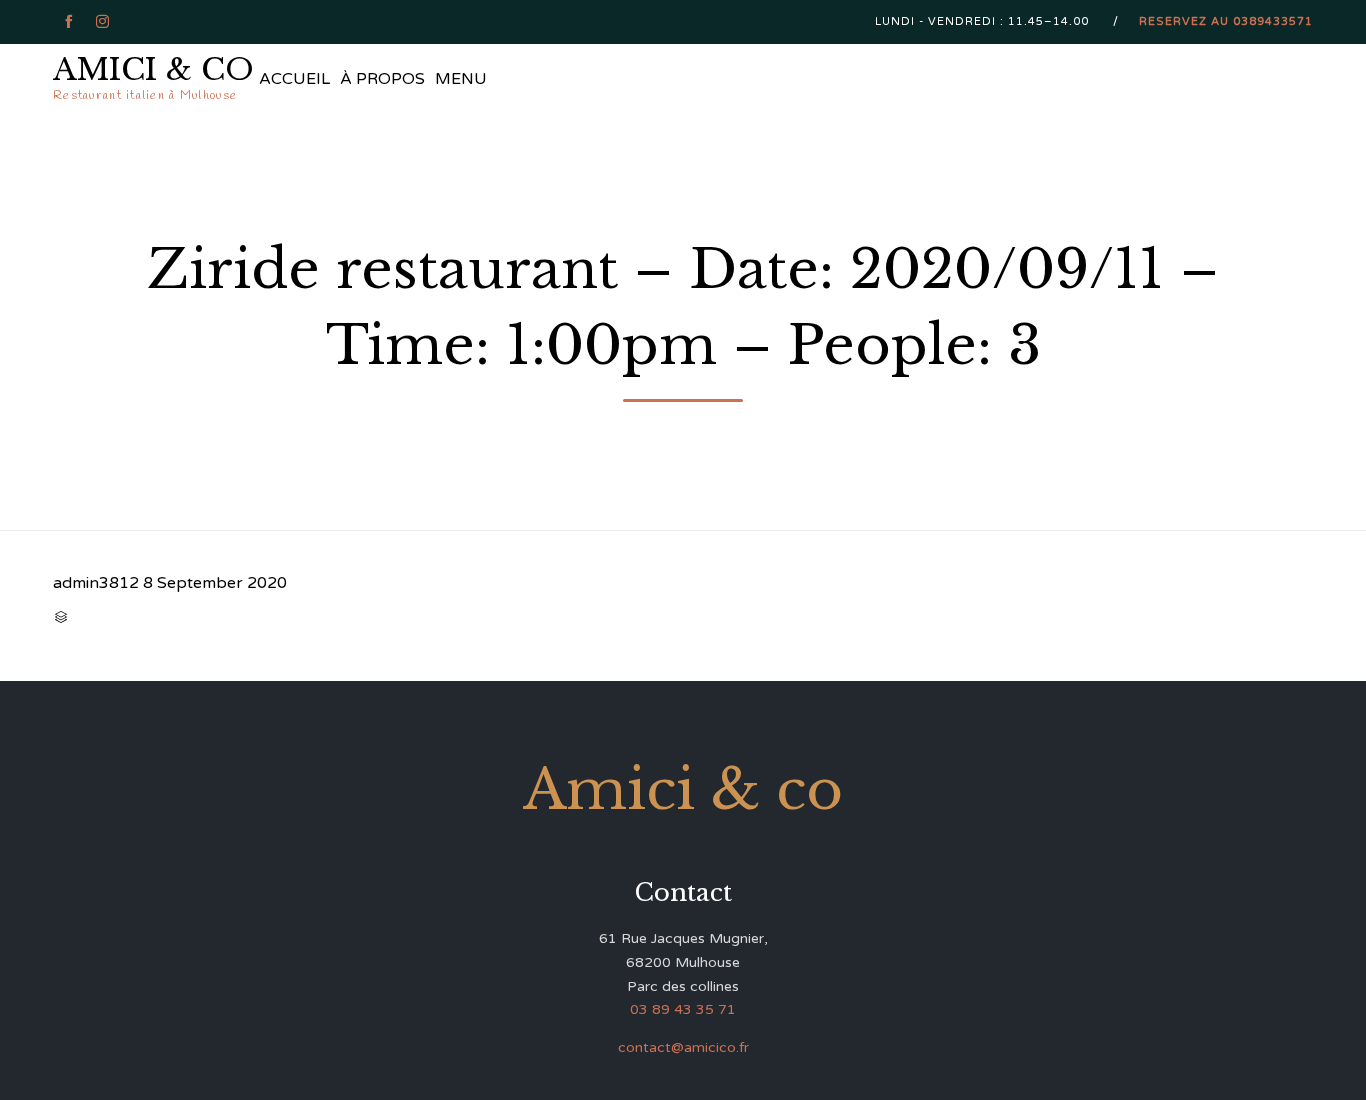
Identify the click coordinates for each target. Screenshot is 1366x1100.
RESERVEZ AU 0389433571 (1226, 21)
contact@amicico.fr (683, 1047)
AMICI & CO (153, 70)
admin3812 (96, 583)
